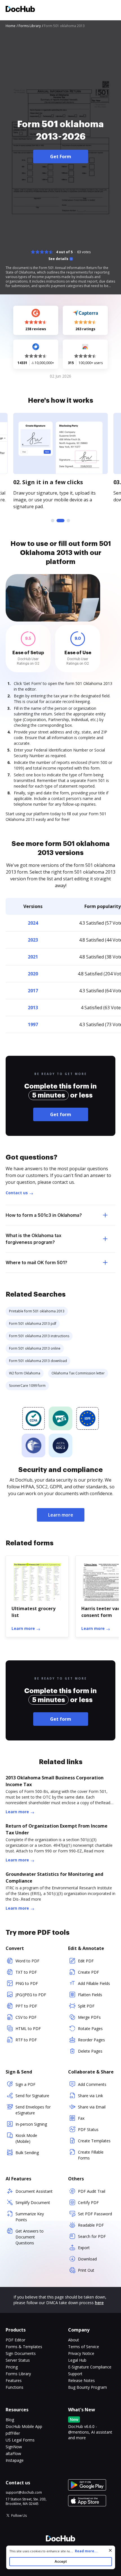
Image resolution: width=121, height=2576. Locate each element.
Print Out (86, 2270)
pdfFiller (13, 2433)
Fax (81, 2118)
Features (14, 2380)
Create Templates (94, 2141)
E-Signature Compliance (90, 2367)
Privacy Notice (81, 2353)
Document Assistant (34, 2191)
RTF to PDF (26, 2040)
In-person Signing (31, 2124)
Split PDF (86, 2006)
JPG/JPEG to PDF (31, 1995)
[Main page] (20, 10)
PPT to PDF (26, 2006)
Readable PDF (91, 2225)
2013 (33, 1008)
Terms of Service (84, 2347)
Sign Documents (21, 2353)
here (99, 2303)
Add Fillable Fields (94, 1983)
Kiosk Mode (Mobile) (26, 2138)
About (74, 2340)
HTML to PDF (28, 2029)
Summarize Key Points (30, 2217)
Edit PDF (86, 1961)
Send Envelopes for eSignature (33, 2110)
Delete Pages (90, 2051)
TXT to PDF (26, 1972)
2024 (33, 923)
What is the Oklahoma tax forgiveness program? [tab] (33, 1239)
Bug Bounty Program (88, 2387)
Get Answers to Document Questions (30, 2237)
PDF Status (88, 2129)
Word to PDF (27, 1961)
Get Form (61, 157)
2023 (33, 940)
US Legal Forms (20, 2440)
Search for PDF (92, 2236)
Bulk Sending (27, 2153)
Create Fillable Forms (91, 2155)
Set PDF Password (95, 2214)
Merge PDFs (89, 2017)
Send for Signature (32, 2096)
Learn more (61, 1515)
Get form (61, 1114)
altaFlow (13, 2453)
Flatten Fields (90, 1995)
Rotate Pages (90, 2029)
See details (58, 259)
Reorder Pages (91, 2040)
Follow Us (19, 2516)
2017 (33, 991)
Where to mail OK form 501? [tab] (36, 1262)
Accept (61, 2561)
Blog (10, 2420)
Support (75, 2374)
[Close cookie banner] (110, 2550)
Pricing (12, 2367)
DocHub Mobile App (24, 2426)
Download (87, 2259)
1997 (33, 1024)
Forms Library (18, 2374)
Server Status (18, 2360)
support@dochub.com (24, 2493)
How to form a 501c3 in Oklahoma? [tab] (44, 1215)
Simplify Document (33, 2203)
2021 (33, 957)
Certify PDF (88, 2203)
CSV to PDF (26, 2017)
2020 (33, 974)
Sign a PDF (25, 2084)
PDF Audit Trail (92, 2191)
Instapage (15, 2460)
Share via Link (90, 2096)
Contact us (17, 1193)
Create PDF (88, 1972)
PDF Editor (15, 2340)
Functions (14, 2387)
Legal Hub (77, 2360)
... (84, 2551)
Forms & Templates (24, 2347)
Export (84, 2248)
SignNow (14, 2447)
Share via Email (92, 2107)
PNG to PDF (27, 1983)
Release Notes (81, 2380)
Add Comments (92, 2084)
